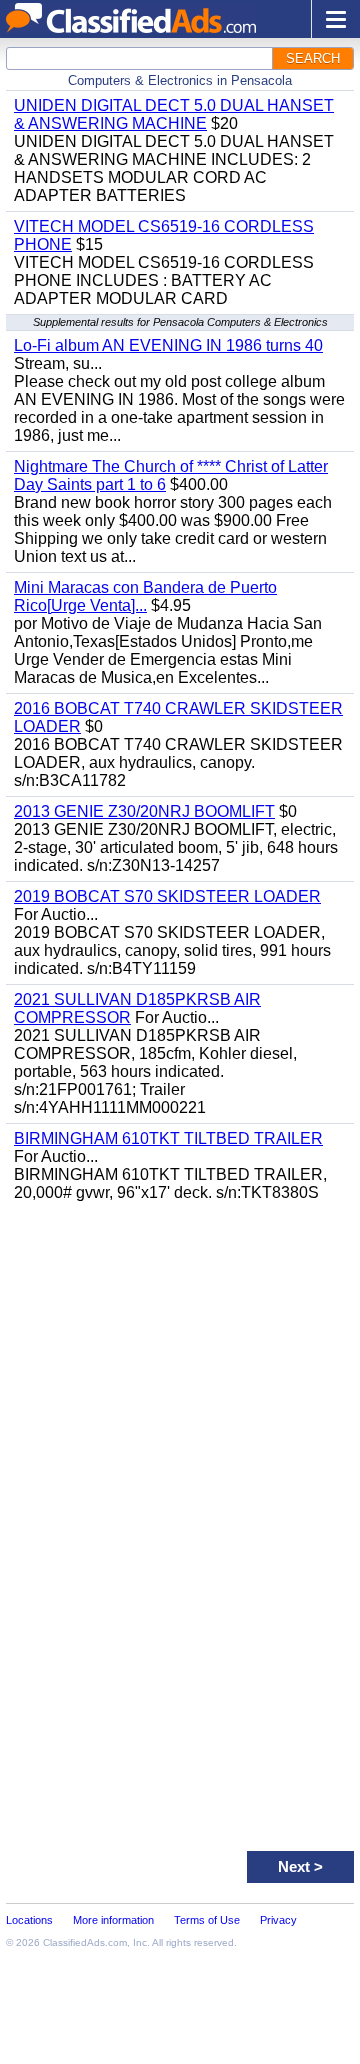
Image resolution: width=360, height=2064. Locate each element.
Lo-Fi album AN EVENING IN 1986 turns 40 (168, 345)
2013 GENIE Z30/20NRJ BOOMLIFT (144, 811)
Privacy (278, 1920)
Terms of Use (207, 1920)
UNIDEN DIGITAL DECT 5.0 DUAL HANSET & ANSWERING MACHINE (174, 114)
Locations (29, 1920)
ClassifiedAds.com (85, 1942)
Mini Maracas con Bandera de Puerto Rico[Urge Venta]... (145, 596)
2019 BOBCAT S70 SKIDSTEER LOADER (167, 896)
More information (113, 1920)
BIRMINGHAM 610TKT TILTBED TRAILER (168, 1138)
